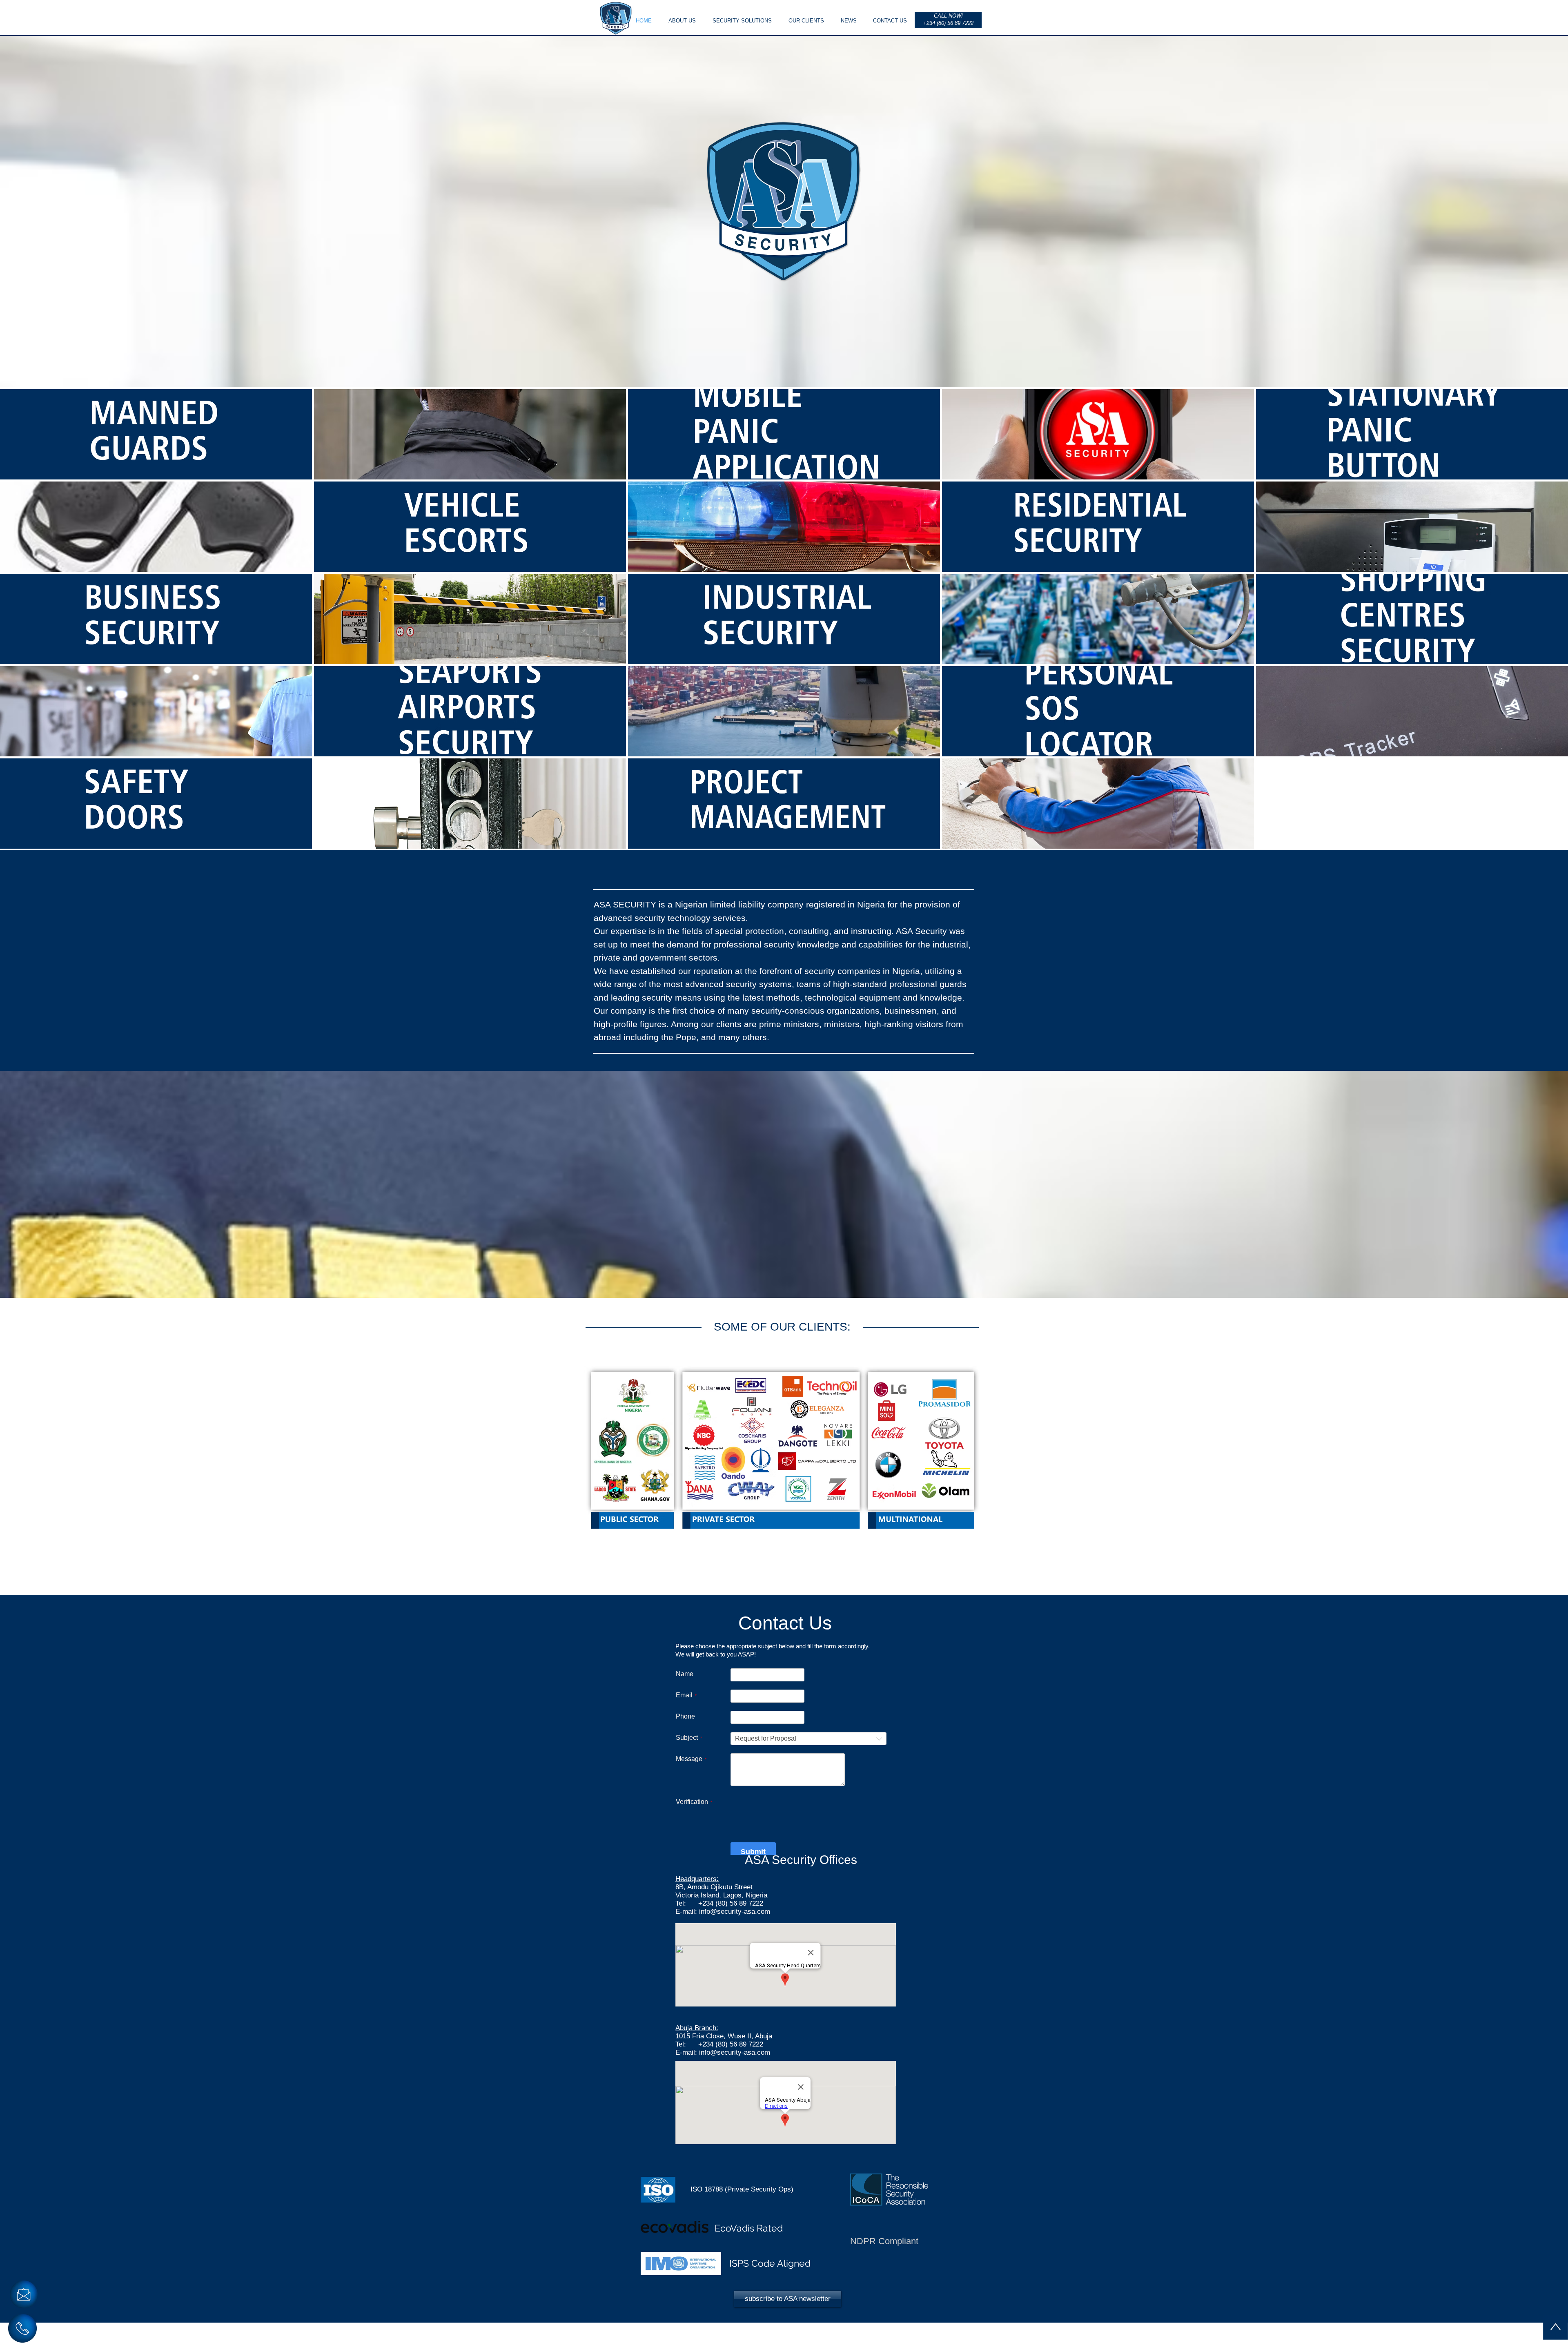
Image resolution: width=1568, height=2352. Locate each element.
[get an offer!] (24, 2294)
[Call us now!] (22, 2328)
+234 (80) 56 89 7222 (731, 1932)
